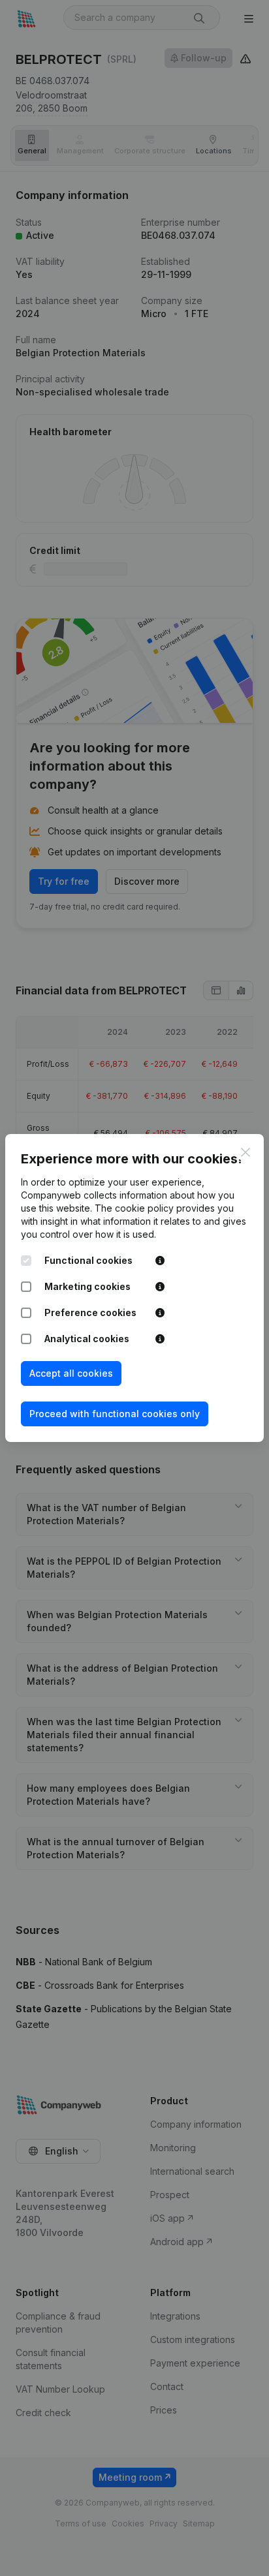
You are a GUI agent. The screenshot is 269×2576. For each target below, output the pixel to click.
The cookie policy (134, 1208)
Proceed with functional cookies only (115, 1414)
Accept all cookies (71, 1373)
